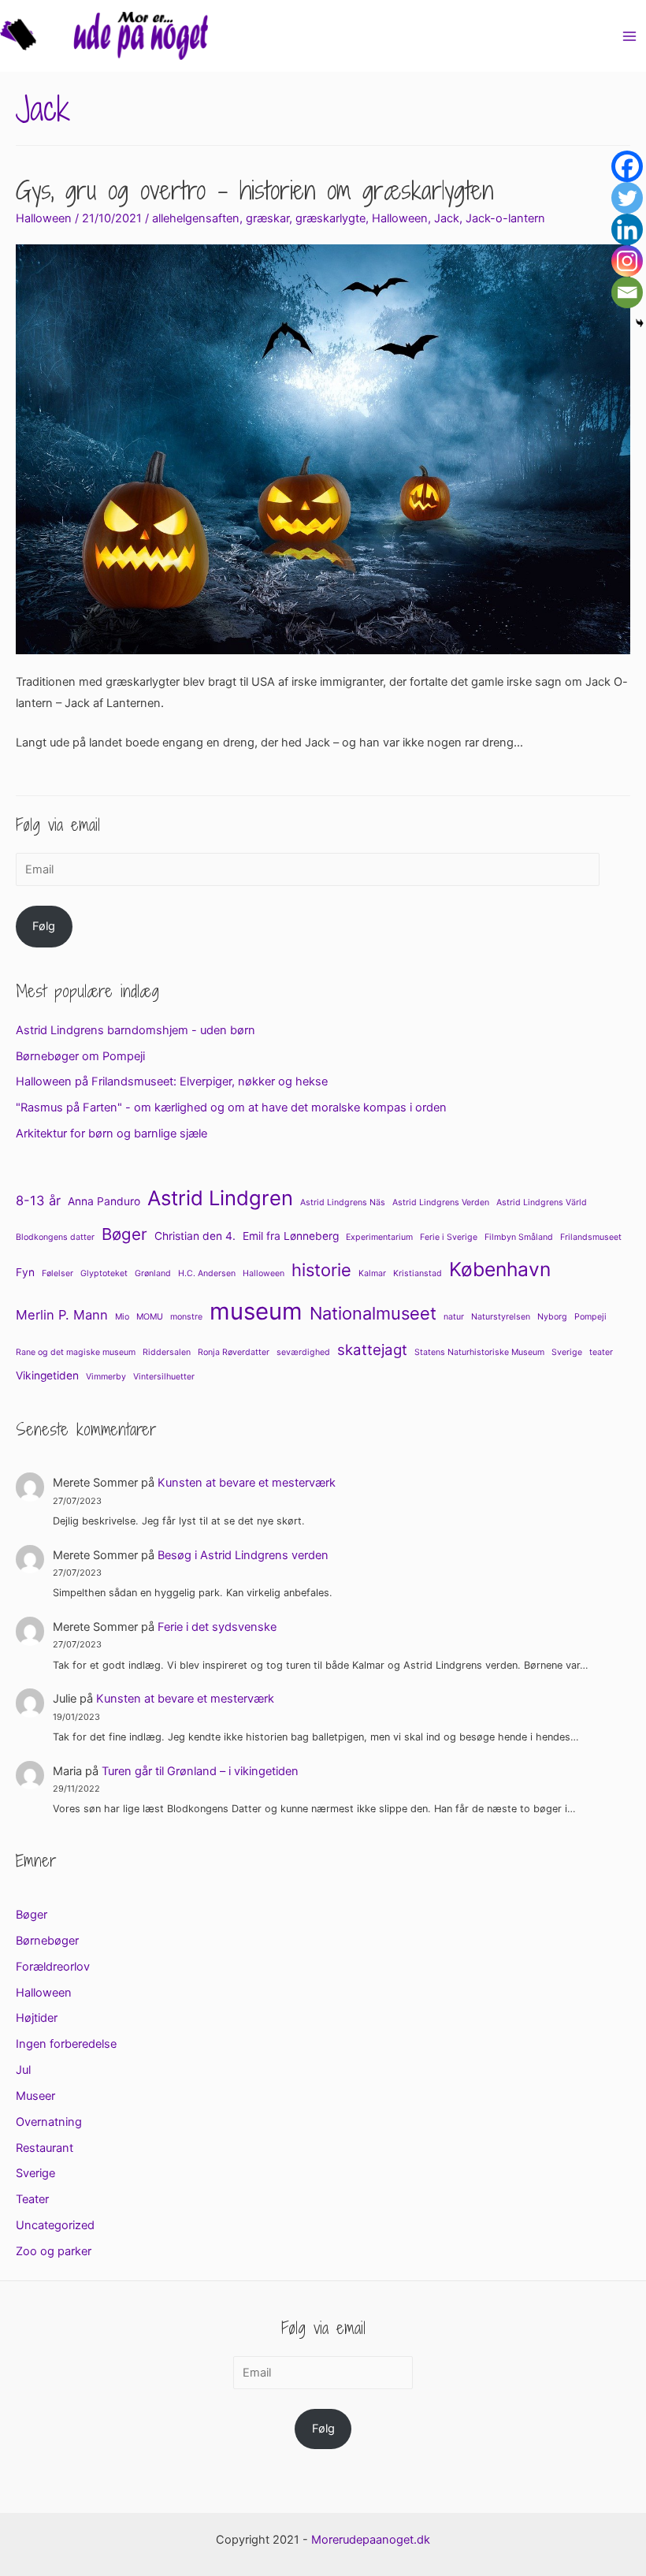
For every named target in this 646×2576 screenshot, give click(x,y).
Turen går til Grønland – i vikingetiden (200, 1771)
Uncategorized (55, 2225)
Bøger (124, 1234)
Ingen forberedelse (66, 2044)
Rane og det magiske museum (76, 1352)
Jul (23, 2070)
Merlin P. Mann (62, 1315)
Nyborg (552, 1317)
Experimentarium (379, 1237)
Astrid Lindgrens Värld (542, 1202)
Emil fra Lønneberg (291, 1236)
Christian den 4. (195, 1236)
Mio (122, 1317)
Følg (44, 926)
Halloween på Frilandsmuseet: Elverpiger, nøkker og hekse (172, 1081)
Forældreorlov (53, 1967)
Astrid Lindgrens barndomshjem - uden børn (136, 1030)
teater (601, 1352)
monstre (186, 1317)
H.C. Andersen (207, 1273)
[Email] (627, 292)
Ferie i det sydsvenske (217, 1627)
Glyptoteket (104, 1273)
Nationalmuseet (373, 1313)
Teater (32, 2199)
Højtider (37, 2018)
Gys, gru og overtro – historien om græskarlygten (254, 190)
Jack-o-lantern (505, 218)
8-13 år (38, 1201)
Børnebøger (47, 1941)
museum (256, 1311)
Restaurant (45, 2148)
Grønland (153, 1273)
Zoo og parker (54, 2251)
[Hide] (640, 323)
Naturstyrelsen (501, 1317)
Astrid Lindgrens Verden (441, 1202)
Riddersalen (167, 1352)
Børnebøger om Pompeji (80, 1056)
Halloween (44, 218)
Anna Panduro (104, 1201)
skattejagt (372, 1350)
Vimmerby (106, 1377)
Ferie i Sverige (449, 1237)
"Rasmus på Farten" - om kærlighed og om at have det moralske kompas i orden (231, 1107)
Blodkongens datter (55, 1237)
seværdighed (303, 1352)
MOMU (150, 1317)
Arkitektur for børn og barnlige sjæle (111, 1134)
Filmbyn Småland (519, 1237)
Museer (35, 2096)
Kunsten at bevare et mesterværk (247, 1483)
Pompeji (590, 1317)
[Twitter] (627, 198)
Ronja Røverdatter (234, 1352)
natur (454, 1317)
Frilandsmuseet (591, 1237)
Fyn (25, 1272)
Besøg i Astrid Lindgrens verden (243, 1555)
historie (321, 1270)
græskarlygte (330, 218)
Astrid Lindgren (220, 1198)
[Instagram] (627, 261)
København (500, 1269)
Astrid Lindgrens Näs (343, 1202)
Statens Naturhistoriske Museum (479, 1352)
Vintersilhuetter (164, 1377)
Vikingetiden (47, 1375)
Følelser (58, 1273)
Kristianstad (418, 1273)
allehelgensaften (196, 218)
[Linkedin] (627, 229)
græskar (267, 218)
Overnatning (49, 2122)
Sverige (567, 1352)
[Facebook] (627, 166)
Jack (447, 218)
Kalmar (372, 1273)
